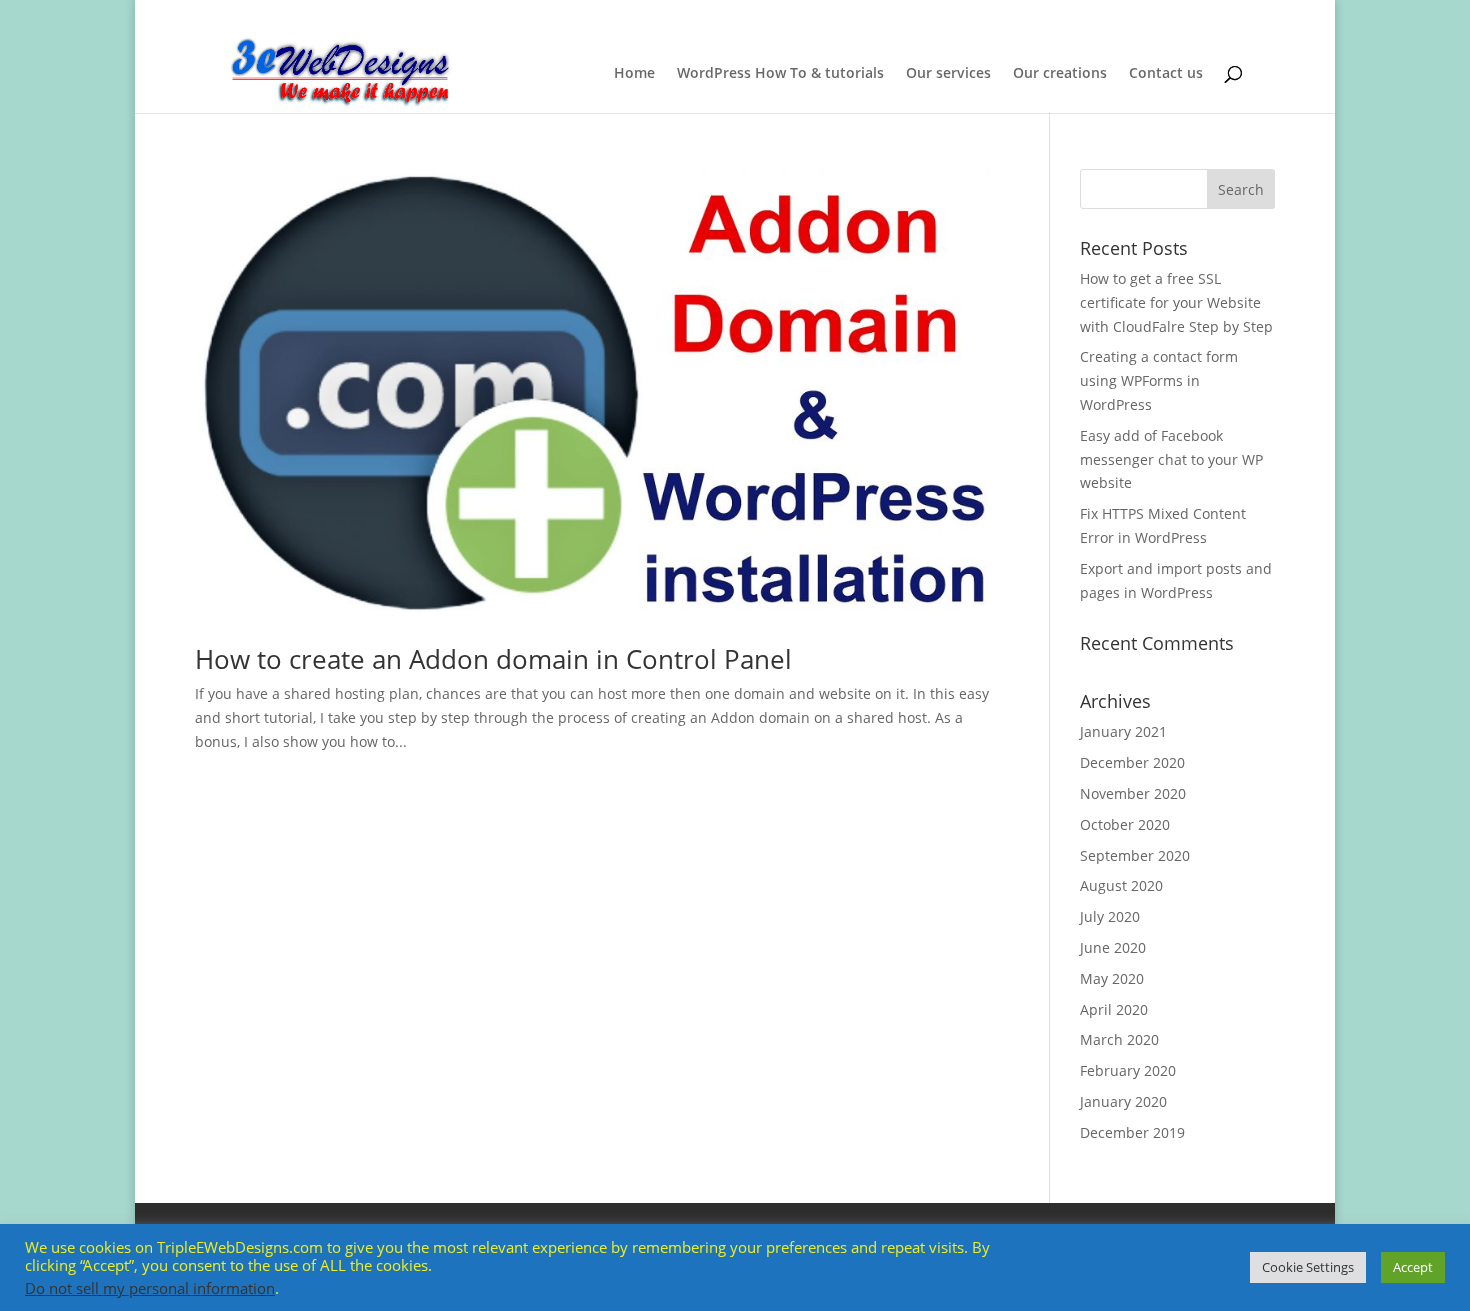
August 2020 (1121, 885)
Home (634, 74)
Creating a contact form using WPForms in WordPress (1159, 380)
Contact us (1166, 74)
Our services (948, 74)
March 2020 (1119, 1039)
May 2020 (1112, 978)
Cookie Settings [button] (1308, 1267)
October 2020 (1125, 824)
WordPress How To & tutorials (780, 74)
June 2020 (1113, 947)
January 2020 (1123, 1101)
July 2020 (1110, 916)
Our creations (1060, 74)
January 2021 (1123, 731)
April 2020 (1114, 1009)
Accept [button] (1413, 1267)
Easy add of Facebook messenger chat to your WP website (1171, 459)
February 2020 (1128, 1070)
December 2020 (1132, 762)
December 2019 (1132, 1132)
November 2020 (1133, 793)
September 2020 (1135, 855)
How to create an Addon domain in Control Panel (493, 659)
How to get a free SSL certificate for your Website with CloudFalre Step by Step (1176, 302)
